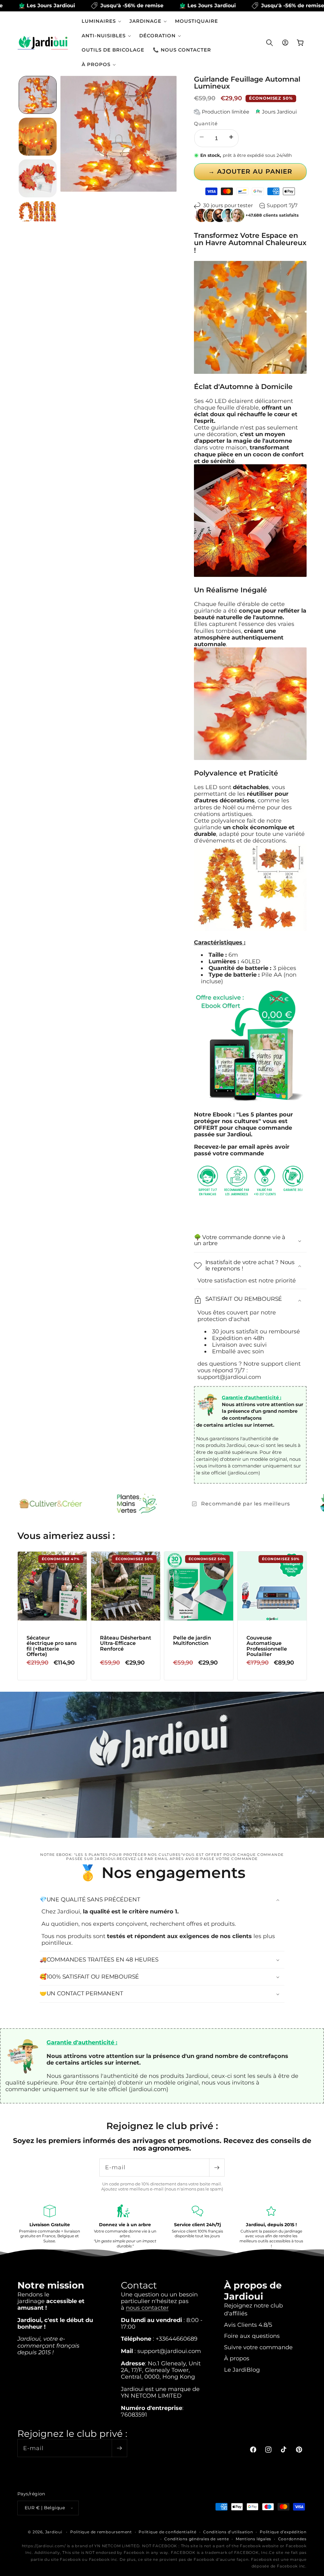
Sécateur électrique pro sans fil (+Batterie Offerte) (52, 1646)
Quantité (206, 124)
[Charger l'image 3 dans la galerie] (38, 178)
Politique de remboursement (101, 2532)
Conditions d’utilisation (228, 2532)
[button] (101, 21)
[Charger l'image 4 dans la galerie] (38, 220)
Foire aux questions (252, 2336)
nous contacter (147, 2308)
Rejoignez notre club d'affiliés (253, 2309)
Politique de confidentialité (168, 2532)
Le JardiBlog (242, 2370)
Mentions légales (253, 2539)
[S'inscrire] (217, 2168)
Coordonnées (292, 2539)
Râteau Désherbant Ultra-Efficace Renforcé (125, 1643)
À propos (237, 2358)
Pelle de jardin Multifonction (192, 1640)
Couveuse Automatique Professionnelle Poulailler (266, 1646)
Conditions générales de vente (196, 2539)
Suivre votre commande (258, 2347)
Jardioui (54, 2532)
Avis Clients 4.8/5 (248, 2325)
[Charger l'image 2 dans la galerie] (38, 137)
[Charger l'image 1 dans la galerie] (38, 95)
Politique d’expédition (283, 2532)
